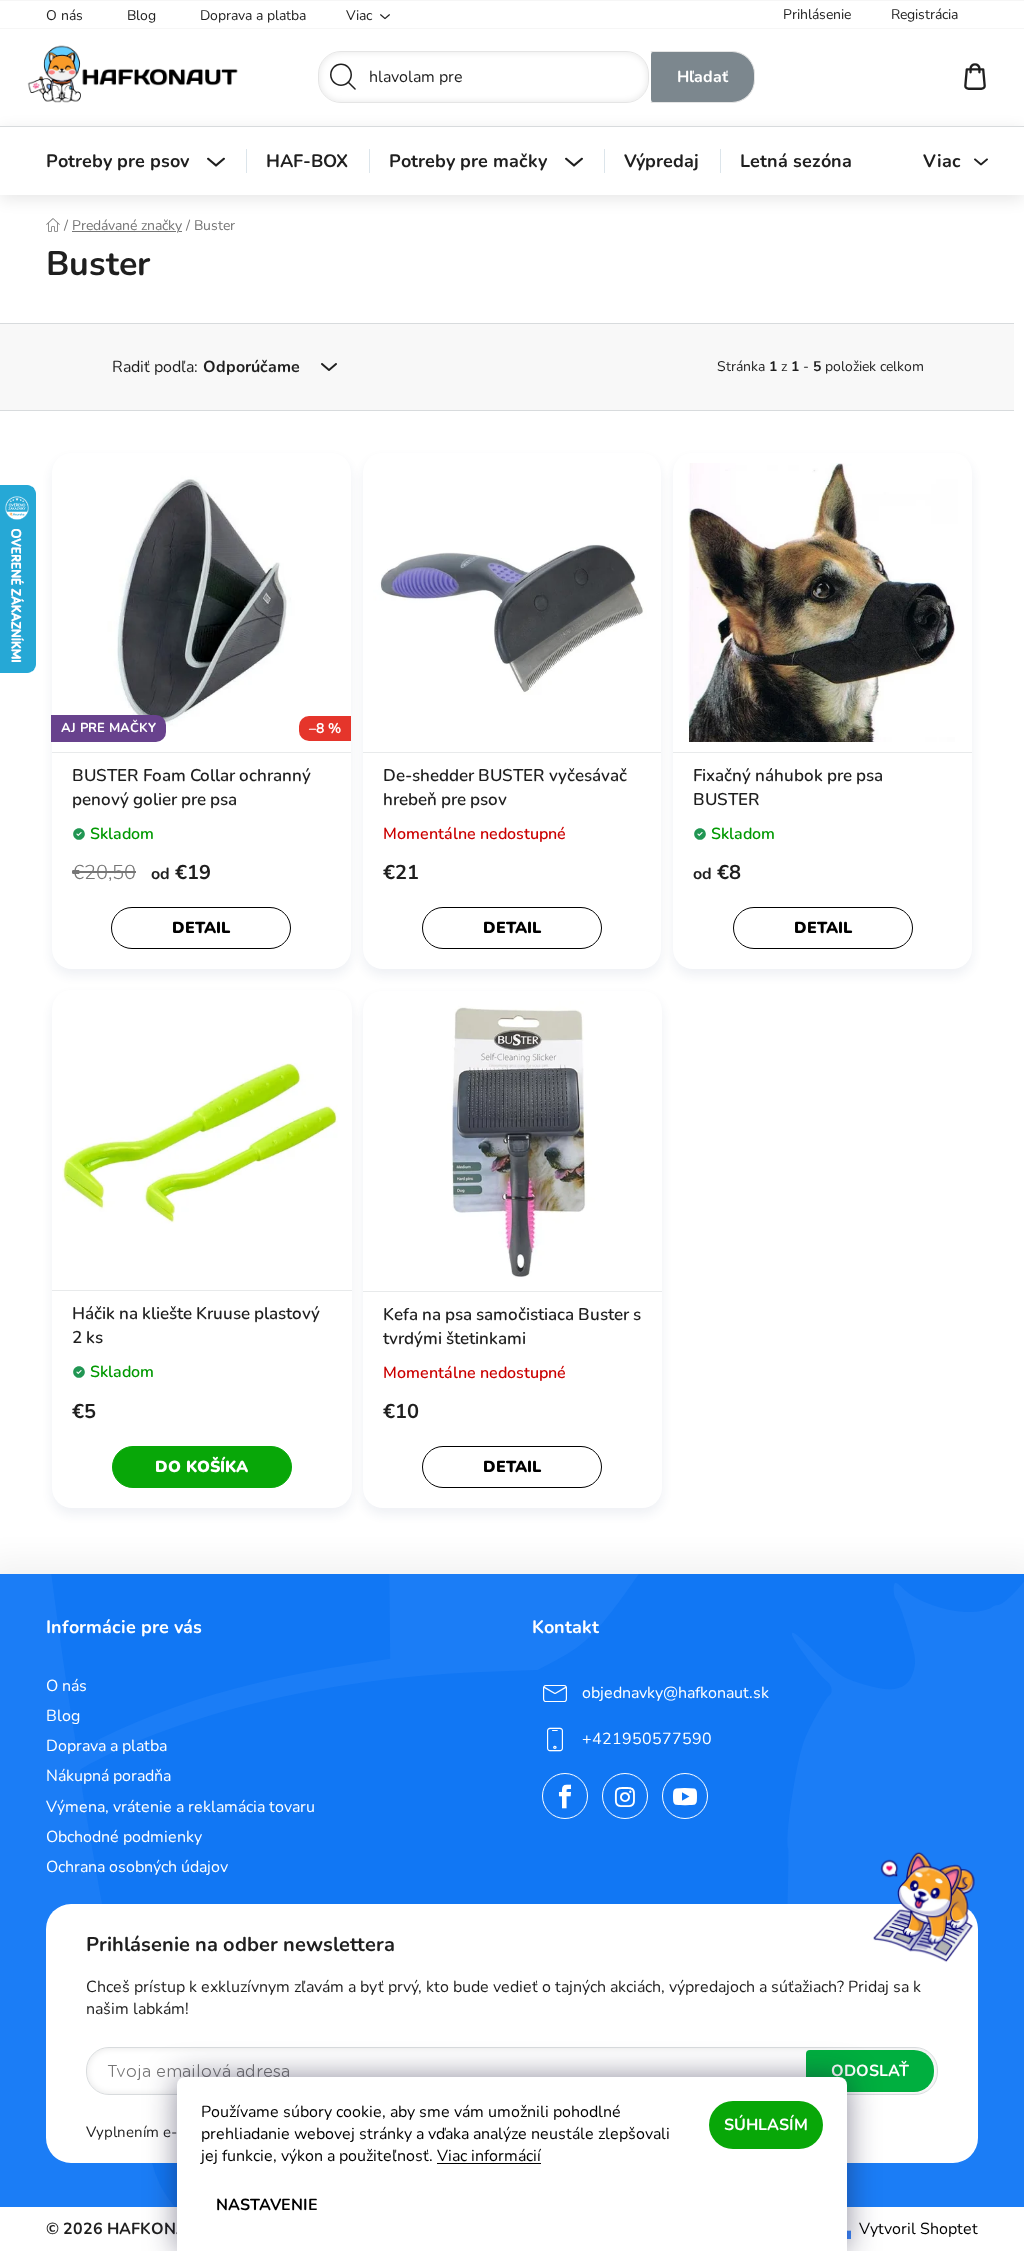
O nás (57, 15)
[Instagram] (618, 1796)
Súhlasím (759, 2125)
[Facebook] (558, 1796)
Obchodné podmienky (117, 1837)
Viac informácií (482, 2156)
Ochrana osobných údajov (130, 1867)
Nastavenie (260, 2205)
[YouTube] (678, 1796)
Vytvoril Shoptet (911, 2229)
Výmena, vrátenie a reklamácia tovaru (173, 1807)
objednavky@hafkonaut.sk (668, 1693)
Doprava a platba (246, 15)
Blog (134, 15)
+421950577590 (640, 1739)
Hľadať (694, 77)
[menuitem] (128, 161)
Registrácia (917, 14)
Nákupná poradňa (101, 1776)
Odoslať (863, 2071)
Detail (194, 928)
